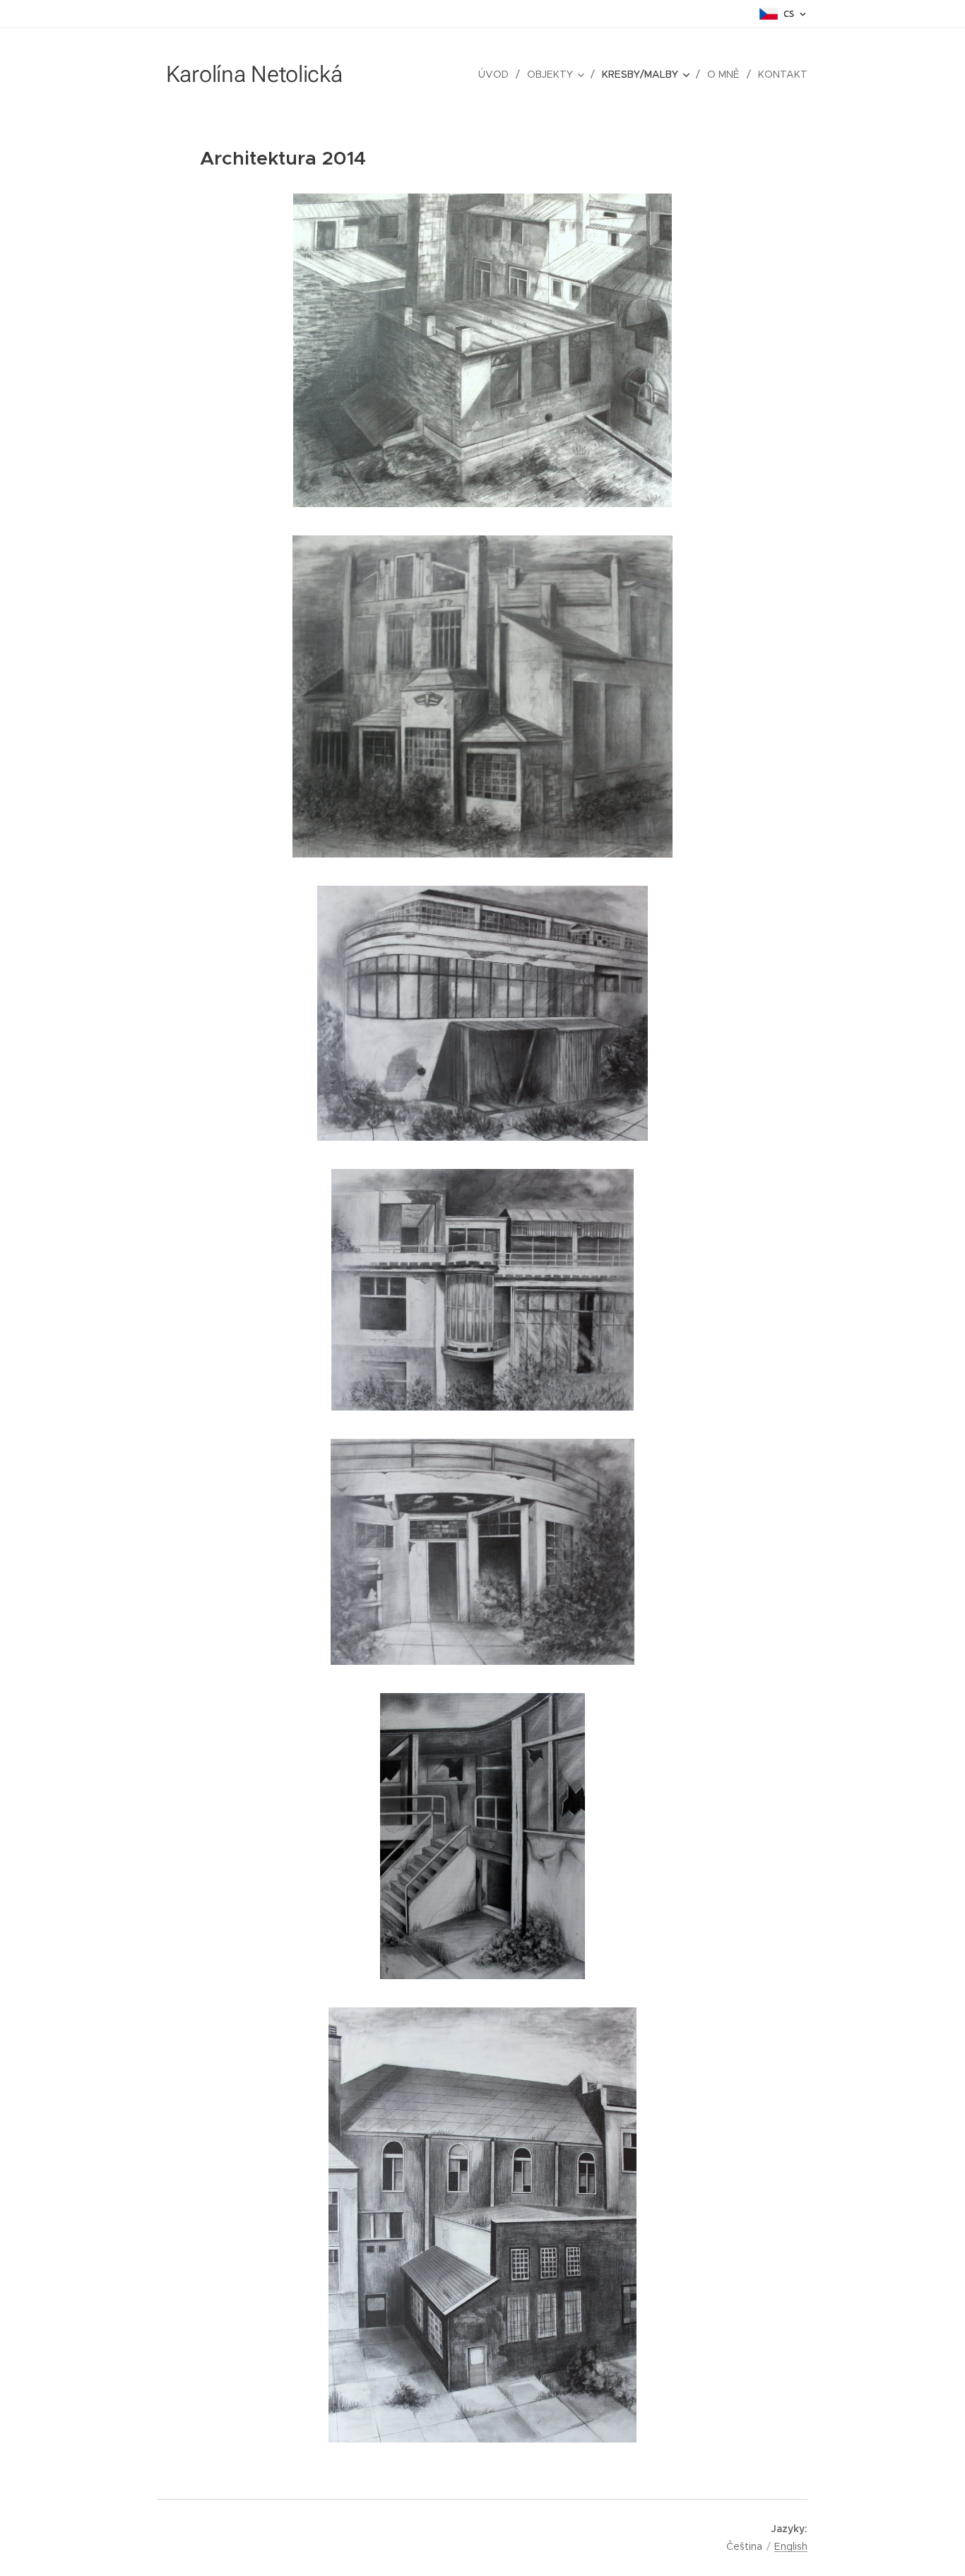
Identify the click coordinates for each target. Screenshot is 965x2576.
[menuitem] (497, 74)
